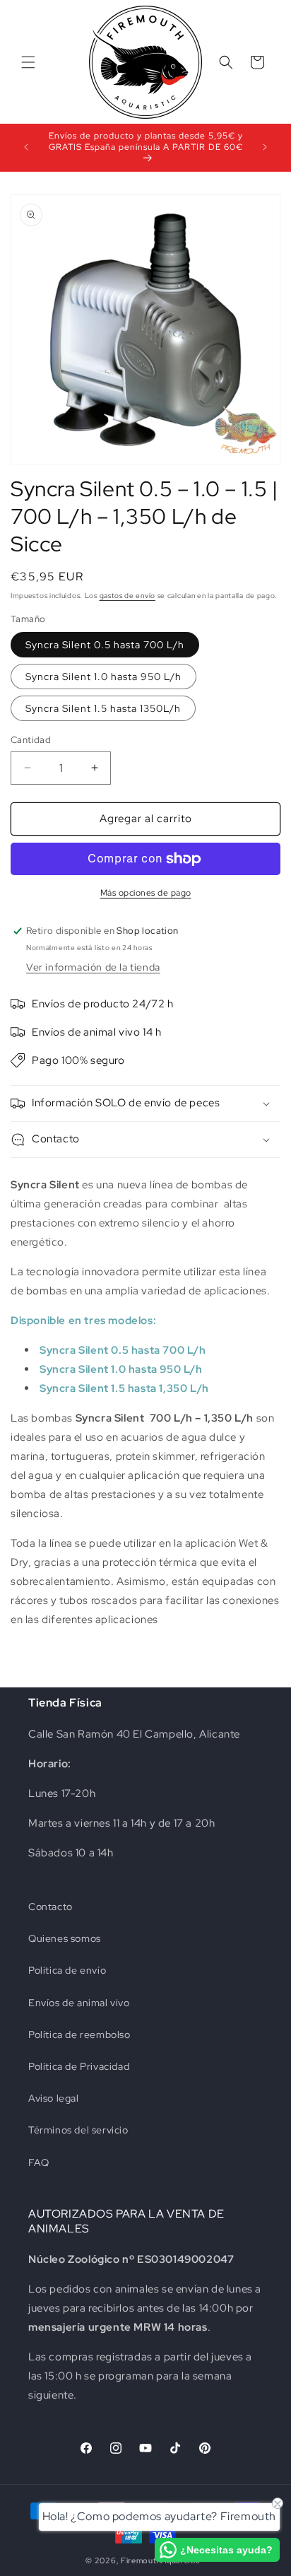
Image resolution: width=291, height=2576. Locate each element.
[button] (28, 62)
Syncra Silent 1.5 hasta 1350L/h (103, 708)
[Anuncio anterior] (26, 147)
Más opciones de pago (146, 893)
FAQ (39, 2162)
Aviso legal (54, 2098)
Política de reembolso (79, 2035)
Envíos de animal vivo (79, 2003)
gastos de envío (128, 596)
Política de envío (67, 1970)
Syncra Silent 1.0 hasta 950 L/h (103, 677)
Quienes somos (65, 1938)
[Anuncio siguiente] (265, 147)
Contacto (51, 1907)
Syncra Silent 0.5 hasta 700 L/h (105, 645)
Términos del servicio (78, 2130)
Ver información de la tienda (93, 967)
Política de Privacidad (79, 2066)
